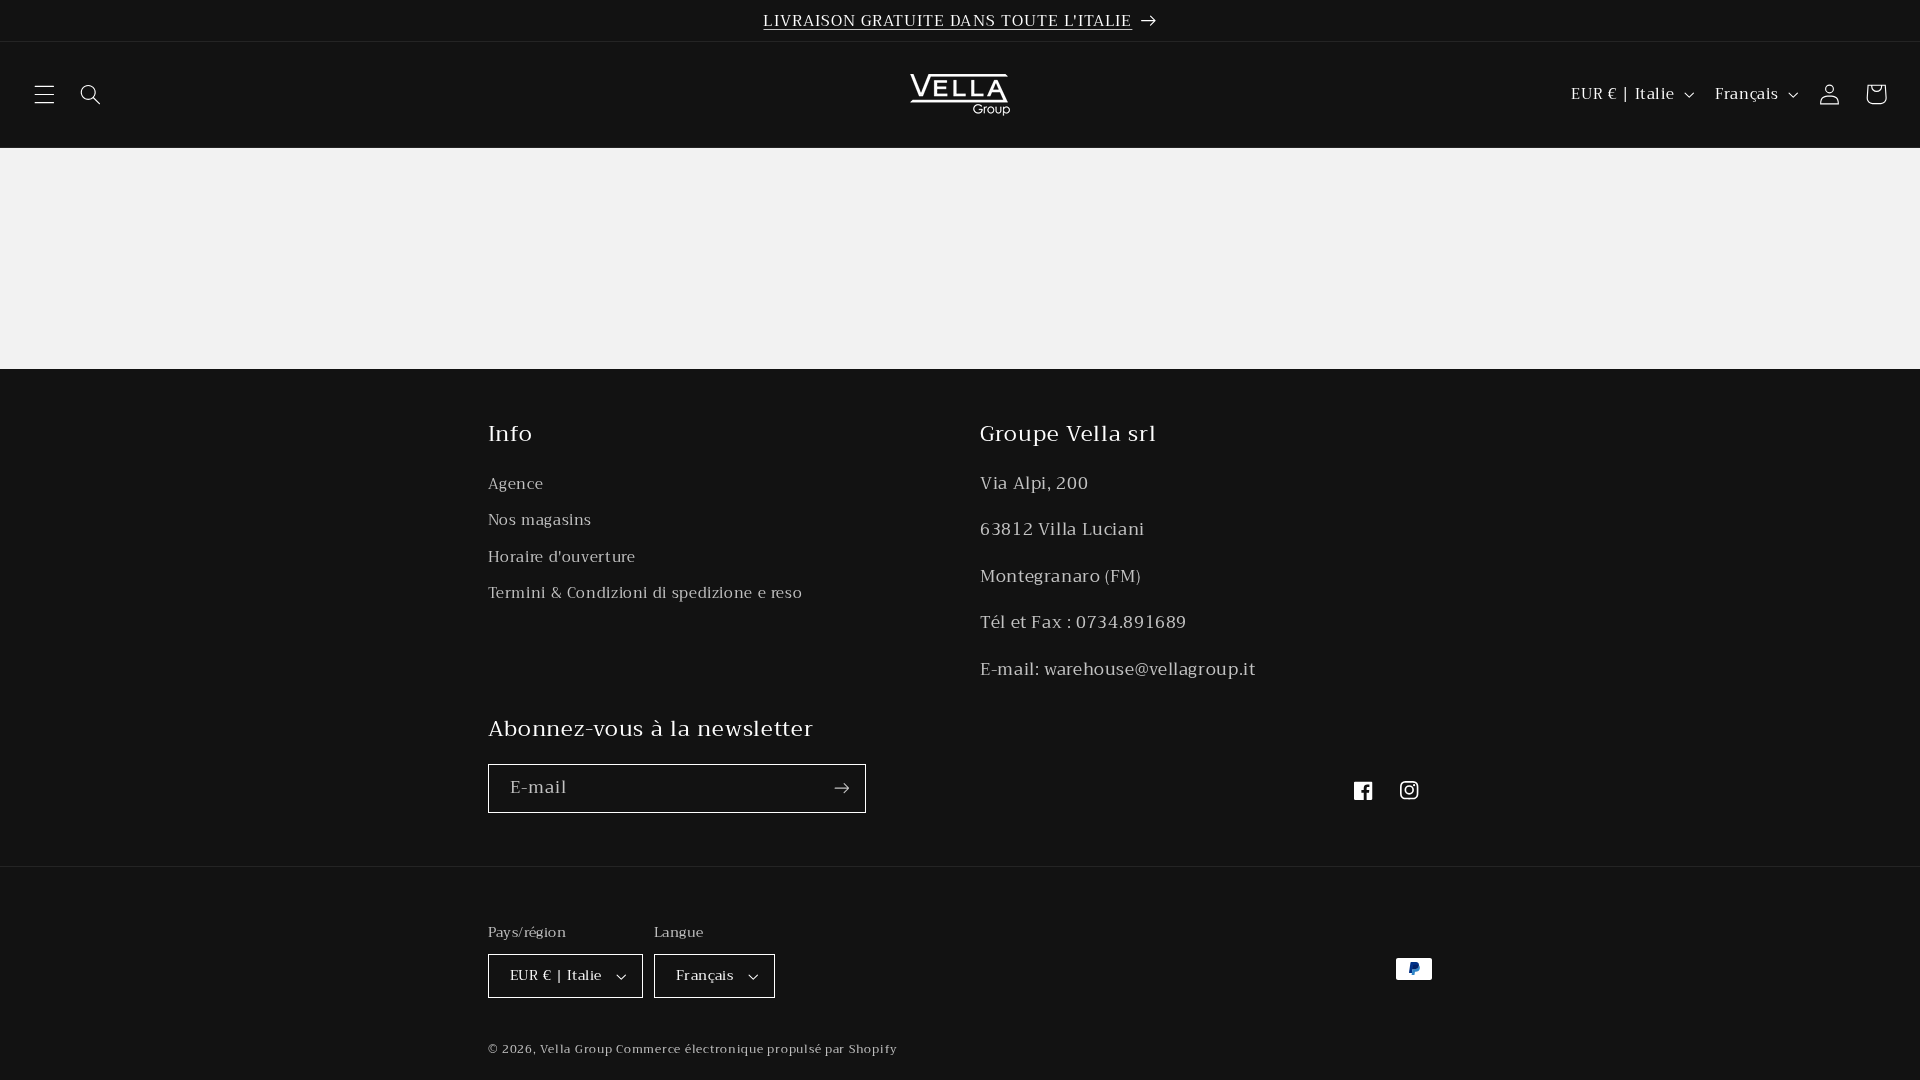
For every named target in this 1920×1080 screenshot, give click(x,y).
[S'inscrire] (841, 788)
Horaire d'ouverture (562, 557)
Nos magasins (540, 520)
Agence (516, 484)
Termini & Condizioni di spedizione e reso (645, 593)
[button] (44, 94)
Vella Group (576, 1049)
